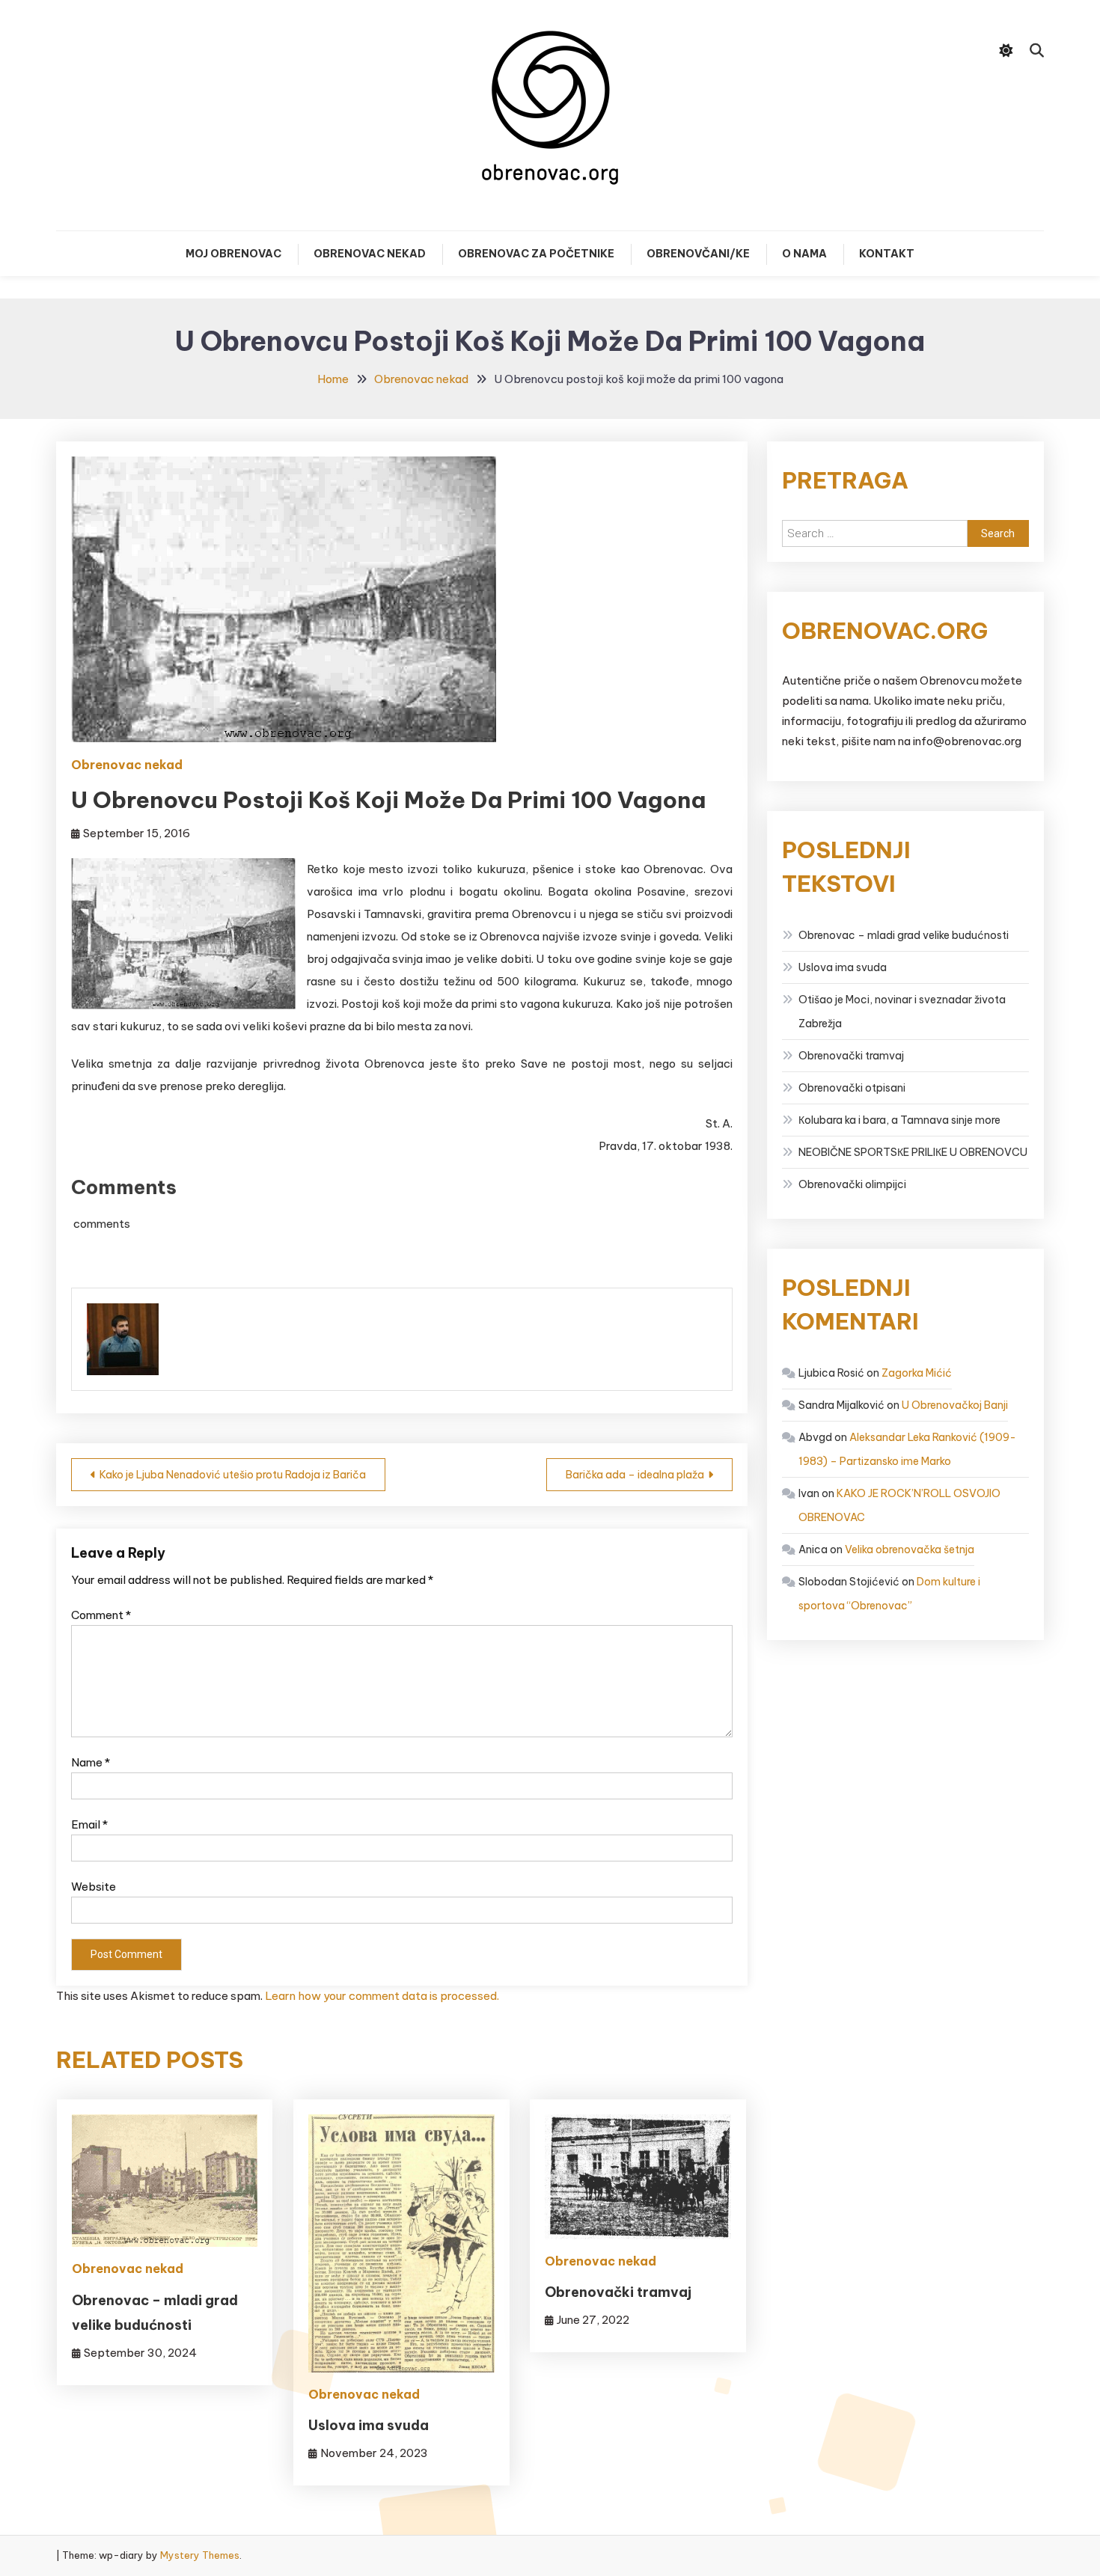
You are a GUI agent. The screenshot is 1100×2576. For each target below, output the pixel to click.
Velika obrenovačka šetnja (910, 1549)
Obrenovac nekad (370, 254)
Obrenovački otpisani (852, 1088)
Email (89, 1824)
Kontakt (887, 254)
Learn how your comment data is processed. (382, 1996)
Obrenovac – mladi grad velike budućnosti (904, 935)
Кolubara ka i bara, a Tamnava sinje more (899, 1120)
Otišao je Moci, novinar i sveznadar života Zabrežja (902, 1012)
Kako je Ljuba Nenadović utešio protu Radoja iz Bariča (233, 1475)
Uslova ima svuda (369, 2425)
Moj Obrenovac (233, 254)
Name (91, 1762)
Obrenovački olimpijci (852, 1184)
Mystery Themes (200, 2555)
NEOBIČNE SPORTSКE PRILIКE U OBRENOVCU (913, 1152)
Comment (101, 1615)
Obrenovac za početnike (536, 254)
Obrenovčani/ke (698, 254)
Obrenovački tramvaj (618, 2292)
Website (94, 1887)
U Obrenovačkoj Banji (955, 1405)
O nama (804, 254)
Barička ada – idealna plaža (635, 1475)
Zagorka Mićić (917, 1373)
